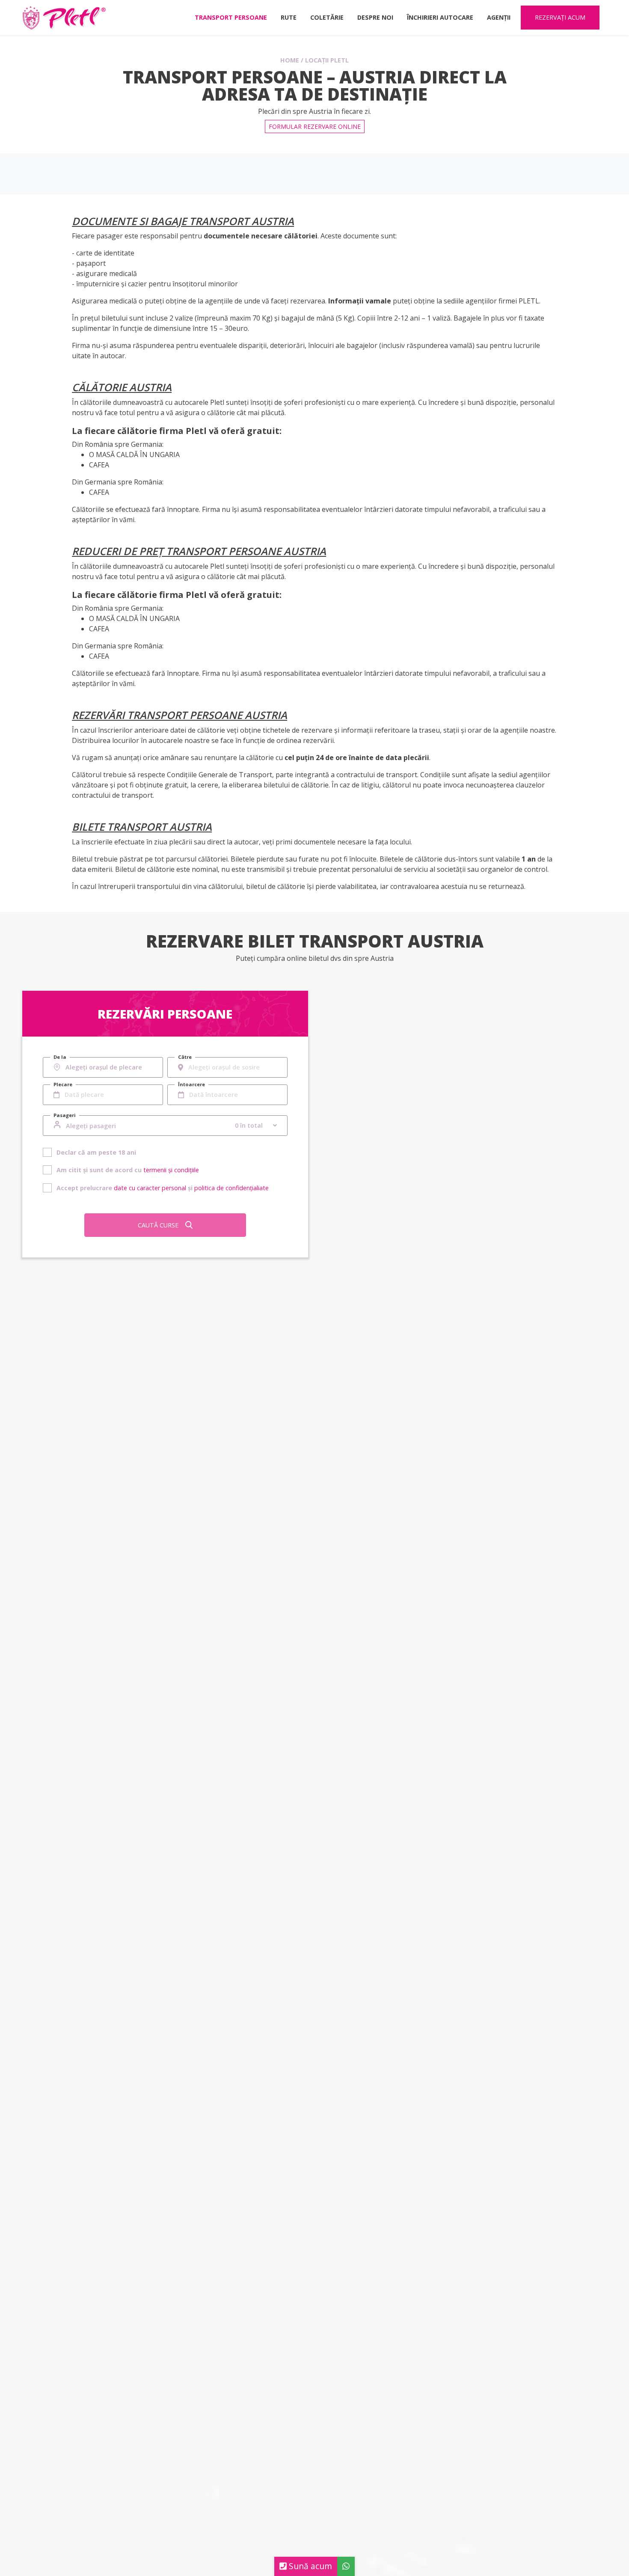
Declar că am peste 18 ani (96, 1152)
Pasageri (65, 1115)
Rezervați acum (560, 17)
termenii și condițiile (171, 1170)
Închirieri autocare (440, 17)
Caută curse (158, 1225)
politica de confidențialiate (231, 1188)
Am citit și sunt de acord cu (128, 1170)
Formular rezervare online (315, 126)
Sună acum (309, 2566)
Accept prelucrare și (163, 1188)
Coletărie (327, 17)
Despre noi (375, 17)
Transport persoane (231, 17)
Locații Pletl (327, 60)
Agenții (499, 17)
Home (290, 60)
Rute (289, 17)
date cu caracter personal (150, 1188)
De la (60, 1057)
